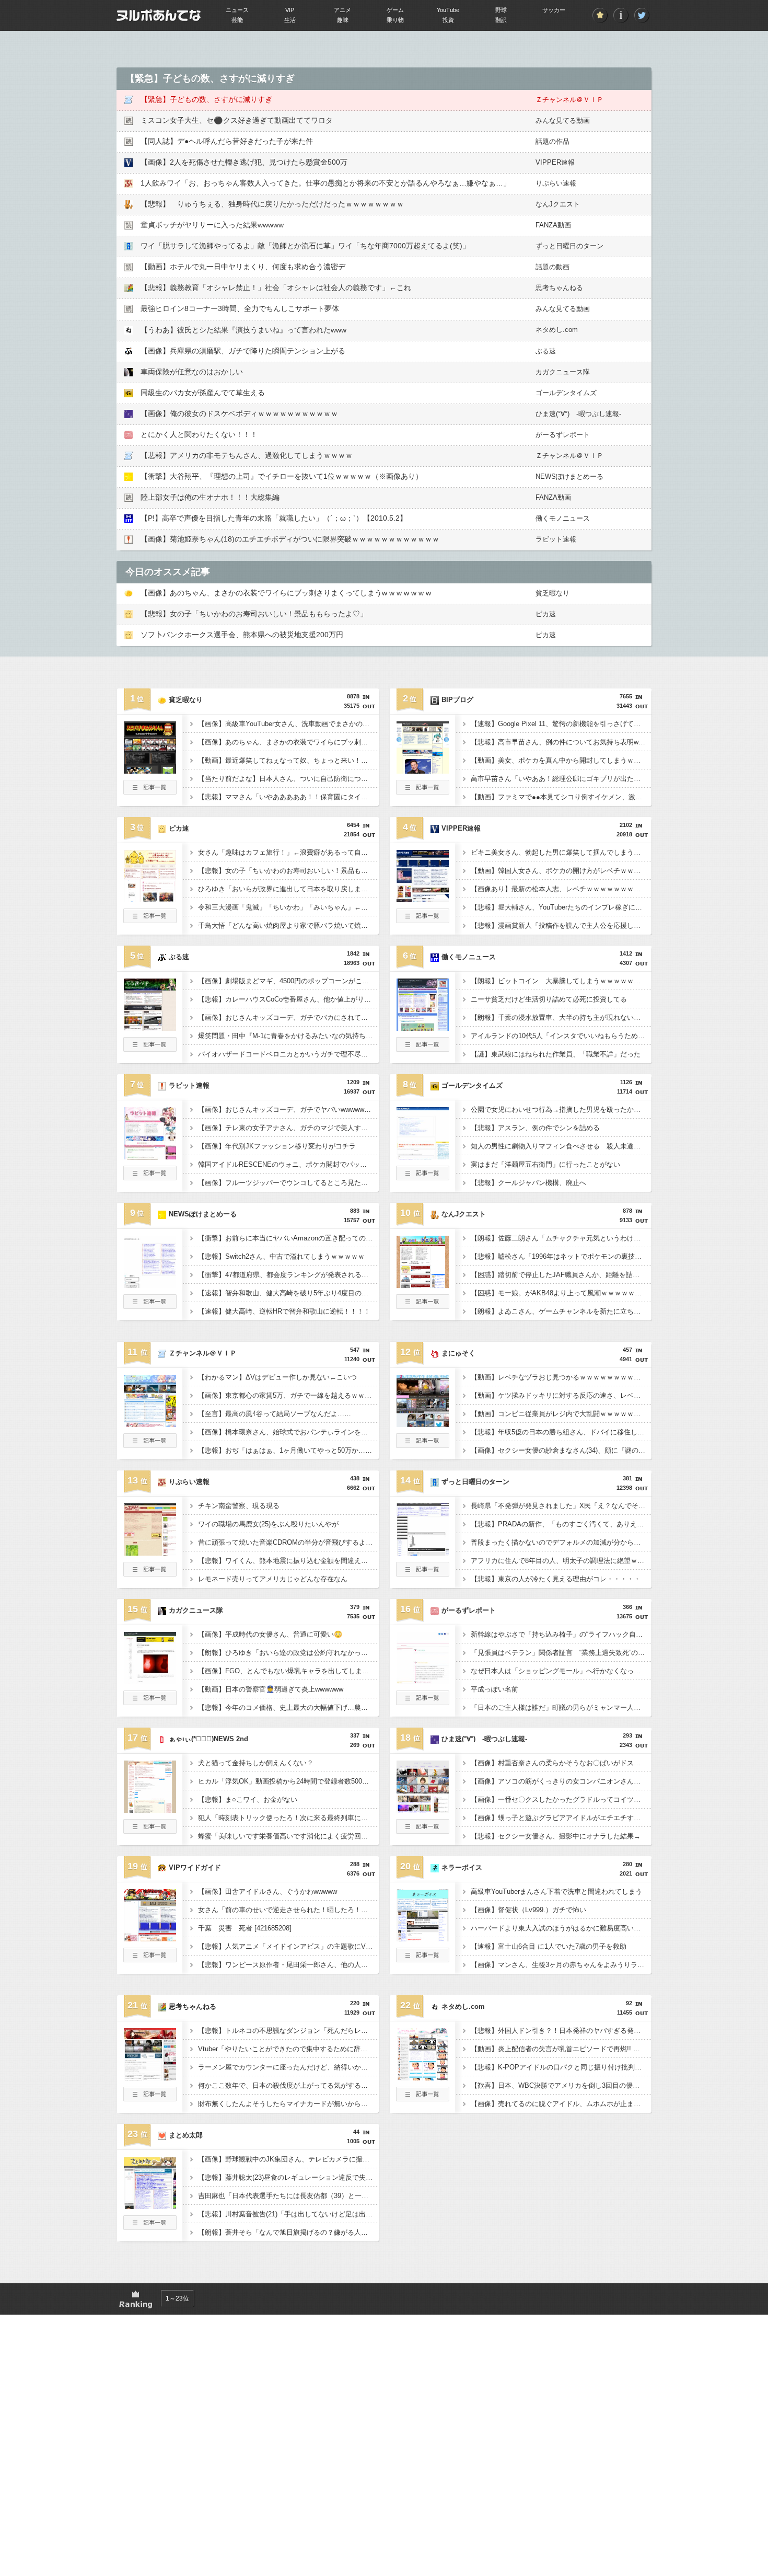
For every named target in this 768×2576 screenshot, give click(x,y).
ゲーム (395, 10)
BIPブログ (457, 700)
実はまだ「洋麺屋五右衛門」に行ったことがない (545, 1164)
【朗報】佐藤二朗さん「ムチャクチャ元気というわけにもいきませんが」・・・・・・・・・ (561, 1238)
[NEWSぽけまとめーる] (150, 1285)
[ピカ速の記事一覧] (150, 920)
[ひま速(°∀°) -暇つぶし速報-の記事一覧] (423, 1831)
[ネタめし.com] (423, 2077)
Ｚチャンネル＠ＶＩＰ (569, 100)
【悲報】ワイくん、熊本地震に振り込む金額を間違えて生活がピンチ (288, 1561)
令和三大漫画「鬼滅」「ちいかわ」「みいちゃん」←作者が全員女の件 (288, 907)
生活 (290, 20)
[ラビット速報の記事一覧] (150, 1177)
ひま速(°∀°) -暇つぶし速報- (578, 414)
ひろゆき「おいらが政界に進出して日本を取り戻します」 (286, 889)
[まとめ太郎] (150, 2206)
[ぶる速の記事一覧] (150, 1049)
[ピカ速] (150, 899)
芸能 (237, 20)
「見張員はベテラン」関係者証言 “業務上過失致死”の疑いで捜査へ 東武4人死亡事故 (561, 1653)
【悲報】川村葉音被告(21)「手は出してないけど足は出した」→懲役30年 (288, 2214)
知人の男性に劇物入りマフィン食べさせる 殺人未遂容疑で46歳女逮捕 (561, 1146)
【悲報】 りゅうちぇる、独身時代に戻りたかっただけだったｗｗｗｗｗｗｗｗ (272, 204)
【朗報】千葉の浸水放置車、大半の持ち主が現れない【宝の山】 (561, 1017)
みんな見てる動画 (563, 120)
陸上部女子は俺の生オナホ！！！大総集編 (210, 497)
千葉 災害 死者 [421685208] (245, 1928)
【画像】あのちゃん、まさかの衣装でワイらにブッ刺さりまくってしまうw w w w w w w (286, 593)
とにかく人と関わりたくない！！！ (199, 434)
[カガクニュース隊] (150, 1681)
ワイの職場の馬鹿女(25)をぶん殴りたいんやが (268, 1524)
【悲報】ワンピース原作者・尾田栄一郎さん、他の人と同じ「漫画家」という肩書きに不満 (288, 1965)
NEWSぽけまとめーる (569, 476)
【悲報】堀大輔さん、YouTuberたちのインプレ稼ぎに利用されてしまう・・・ (561, 907)
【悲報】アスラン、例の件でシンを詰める (535, 1128)
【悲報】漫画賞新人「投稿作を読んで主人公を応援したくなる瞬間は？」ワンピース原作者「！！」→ (561, 925)
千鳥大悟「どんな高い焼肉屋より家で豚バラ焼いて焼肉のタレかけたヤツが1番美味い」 (288, 925)
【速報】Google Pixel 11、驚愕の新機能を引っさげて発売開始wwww (561, 724)
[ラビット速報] (150, 1156)
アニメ (342, 10)
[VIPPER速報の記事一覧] (423, 920)
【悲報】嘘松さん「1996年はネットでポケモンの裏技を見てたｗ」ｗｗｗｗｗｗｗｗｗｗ (561, 1256)
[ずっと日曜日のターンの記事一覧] (423, 1573)
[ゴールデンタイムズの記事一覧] (423, 1177)
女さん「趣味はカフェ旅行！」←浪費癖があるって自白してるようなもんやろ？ (288, 852)
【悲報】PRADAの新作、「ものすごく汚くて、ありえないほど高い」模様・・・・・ (561, 1524)
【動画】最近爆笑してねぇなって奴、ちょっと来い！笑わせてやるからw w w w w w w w (288, 760)
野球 (501, 10)
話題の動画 (552, 267)
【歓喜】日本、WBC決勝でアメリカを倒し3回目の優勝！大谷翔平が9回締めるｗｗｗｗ (561, 2085)
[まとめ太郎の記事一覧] (150, 2227)
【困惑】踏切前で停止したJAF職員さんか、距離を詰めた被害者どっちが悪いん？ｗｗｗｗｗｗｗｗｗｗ (561, 1275)
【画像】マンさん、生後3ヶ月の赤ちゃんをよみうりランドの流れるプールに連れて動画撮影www (561, 1965)
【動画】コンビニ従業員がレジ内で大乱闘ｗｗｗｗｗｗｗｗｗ (561, 1414)
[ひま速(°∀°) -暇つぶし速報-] (423, 1810)
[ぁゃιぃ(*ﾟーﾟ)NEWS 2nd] (150, 1810)
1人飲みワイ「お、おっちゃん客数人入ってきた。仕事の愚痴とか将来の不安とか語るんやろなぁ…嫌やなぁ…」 (325, 183)
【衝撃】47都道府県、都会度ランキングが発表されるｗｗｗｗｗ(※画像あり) (288, 1275)
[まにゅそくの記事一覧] (423, 1445)
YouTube (448, 10)
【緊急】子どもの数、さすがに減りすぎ (206, 99)
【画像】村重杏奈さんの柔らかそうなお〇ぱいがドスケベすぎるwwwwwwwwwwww (561, 1763)
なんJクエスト (558, 204)
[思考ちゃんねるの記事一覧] (150, 2098)
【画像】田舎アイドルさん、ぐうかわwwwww (267, 1891)
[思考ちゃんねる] (150, 2077)
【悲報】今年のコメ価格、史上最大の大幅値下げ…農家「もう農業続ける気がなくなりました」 (288, 1707)
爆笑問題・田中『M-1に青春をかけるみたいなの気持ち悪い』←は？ (288, 1036)
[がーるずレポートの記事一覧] (423, 1702)
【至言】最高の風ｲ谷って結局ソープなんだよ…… (275, 1414)
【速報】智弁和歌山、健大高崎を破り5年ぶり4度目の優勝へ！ (288, 1293)
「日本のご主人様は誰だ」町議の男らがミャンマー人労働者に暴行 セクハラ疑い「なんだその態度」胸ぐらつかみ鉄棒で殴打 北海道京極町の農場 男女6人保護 (561, 1707)
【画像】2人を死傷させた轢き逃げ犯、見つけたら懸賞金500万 (244, 162)
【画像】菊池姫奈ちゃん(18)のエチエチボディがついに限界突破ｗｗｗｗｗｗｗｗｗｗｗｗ (290, 539)
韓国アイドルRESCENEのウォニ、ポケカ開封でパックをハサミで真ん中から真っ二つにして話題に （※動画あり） (288, 1164)
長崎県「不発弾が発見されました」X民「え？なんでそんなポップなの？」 (561, 1506)
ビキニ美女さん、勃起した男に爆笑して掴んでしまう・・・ (561, 852)
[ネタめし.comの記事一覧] (423, 2098)
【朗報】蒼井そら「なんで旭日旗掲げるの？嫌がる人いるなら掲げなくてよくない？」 (288, 2232)
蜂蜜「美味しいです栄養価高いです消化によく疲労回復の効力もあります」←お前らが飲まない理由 (288, 1836)
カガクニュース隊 (563, 372)
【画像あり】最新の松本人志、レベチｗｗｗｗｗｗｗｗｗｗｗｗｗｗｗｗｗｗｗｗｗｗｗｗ (561, 889)
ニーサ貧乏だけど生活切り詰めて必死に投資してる (549, 999)
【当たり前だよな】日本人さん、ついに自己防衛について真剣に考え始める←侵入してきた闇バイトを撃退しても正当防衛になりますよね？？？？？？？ (288, 779)
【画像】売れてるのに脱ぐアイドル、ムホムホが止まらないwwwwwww (561, 2104)
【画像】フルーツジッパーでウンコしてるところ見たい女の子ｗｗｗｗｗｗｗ (288, 1183)
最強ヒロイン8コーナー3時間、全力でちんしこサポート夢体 (240, 308)
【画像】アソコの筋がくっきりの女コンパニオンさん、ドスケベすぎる (561, 1781)
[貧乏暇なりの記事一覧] (150, 791)
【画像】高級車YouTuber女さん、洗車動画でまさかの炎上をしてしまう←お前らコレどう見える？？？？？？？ (288, 724)
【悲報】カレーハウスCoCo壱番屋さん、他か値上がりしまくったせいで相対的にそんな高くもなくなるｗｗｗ (288, 999)
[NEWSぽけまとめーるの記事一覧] (150, 1306)
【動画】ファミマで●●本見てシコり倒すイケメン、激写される (561, 797)
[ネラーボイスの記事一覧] (423, 1959)
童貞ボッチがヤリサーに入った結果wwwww (212, 225)
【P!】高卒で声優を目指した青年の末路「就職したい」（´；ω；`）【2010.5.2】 (274, 518)
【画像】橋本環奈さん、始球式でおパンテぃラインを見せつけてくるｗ (288, 1432)
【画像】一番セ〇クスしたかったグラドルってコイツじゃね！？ (561, 1799)
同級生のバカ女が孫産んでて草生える (203, 393)
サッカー (554, 10)
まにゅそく (458, 1353)
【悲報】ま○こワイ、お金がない (248, 1799)
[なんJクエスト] (423, 1285)
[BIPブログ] (423, 770)
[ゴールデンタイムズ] (423, 1156)
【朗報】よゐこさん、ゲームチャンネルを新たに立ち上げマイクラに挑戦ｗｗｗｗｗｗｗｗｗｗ (561, 1311)
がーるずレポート (563, 435)
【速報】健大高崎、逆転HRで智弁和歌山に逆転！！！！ (284, 1311)
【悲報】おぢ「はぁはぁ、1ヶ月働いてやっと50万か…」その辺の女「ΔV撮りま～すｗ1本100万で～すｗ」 (288, 1450)
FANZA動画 (553, 225)
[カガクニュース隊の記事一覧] (150, 1702)
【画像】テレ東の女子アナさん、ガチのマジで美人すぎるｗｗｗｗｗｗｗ (288, 1128)
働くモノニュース (563, 518)
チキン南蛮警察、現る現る (239, 1506)
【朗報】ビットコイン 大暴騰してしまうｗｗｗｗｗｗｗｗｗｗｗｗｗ (561, 981)
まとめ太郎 (186, 2135)
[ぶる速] (150, 1028)
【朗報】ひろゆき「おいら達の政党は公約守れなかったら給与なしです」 (288, 1653)
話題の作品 (552, 141)
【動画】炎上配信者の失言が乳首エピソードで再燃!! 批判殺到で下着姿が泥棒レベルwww (561, 2049)
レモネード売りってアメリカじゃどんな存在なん (273, 1579)
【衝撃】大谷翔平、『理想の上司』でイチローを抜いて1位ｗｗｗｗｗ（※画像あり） (282, 476)
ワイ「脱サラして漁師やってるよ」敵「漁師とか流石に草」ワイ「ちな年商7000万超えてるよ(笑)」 (305, 246)
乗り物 (395, 20)
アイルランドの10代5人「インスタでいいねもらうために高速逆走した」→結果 (561, 1036)
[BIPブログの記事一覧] (423, 791)
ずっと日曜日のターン (569, 246)
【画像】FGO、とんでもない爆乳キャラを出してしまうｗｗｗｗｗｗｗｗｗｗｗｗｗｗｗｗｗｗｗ (288, 1671)
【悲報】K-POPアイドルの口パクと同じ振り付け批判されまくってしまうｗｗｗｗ (561, 2067)
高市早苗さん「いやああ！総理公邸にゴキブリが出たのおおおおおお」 (561, 779)
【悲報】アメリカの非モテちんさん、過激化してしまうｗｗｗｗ (247, 455)
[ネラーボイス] (423, 1938)
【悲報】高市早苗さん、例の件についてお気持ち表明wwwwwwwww (561, 742)
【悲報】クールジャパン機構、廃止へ (528, 1183)
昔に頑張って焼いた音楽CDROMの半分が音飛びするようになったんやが (288, 1542)
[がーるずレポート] (423, 1681)
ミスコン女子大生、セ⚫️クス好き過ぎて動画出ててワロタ (237, 120)
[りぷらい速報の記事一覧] (150, 1573)
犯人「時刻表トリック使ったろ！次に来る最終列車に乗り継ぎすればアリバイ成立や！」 (288, 1818)
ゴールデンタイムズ (566, 393)
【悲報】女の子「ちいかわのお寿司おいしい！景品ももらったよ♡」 (254, 614)
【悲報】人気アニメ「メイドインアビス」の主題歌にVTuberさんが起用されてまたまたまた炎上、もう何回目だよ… (288, 1946)
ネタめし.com (557, 330)
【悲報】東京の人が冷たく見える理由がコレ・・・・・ (556, 1579)
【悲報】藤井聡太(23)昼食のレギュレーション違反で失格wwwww (288, 2177)
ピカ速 (546, 614)
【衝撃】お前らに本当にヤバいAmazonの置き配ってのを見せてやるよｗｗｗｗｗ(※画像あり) (288, 1238)
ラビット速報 (556, 539)
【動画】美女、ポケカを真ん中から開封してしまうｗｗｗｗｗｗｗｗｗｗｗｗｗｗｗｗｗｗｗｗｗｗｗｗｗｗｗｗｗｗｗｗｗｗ (561, 760)
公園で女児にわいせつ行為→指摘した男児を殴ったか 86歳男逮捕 (561, 1109)
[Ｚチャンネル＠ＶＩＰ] (150, 1424)
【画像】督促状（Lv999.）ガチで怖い (528, 1910)
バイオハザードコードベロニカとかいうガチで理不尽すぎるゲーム (288, 1054)
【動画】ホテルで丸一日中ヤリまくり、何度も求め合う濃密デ (243, 267)
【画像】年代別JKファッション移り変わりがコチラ (277, 1146)
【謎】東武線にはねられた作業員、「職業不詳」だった (556, 1054)
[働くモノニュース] (423, 1028)
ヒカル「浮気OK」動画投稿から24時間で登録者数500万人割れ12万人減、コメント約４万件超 (288, 1781)
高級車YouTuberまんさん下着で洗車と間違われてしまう (556, 1891)
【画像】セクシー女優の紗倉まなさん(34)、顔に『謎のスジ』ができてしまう (561, 1450)
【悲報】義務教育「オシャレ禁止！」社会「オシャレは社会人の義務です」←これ (276, 287)
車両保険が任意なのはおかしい (192, 372)
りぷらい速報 (556, 183)
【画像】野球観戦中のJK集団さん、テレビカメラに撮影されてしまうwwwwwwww (288, 2159)
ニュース (237, 10)
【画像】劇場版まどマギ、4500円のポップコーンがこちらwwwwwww (288, 981)
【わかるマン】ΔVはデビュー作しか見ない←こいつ (277, 1377)
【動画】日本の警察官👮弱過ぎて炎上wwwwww (271, 1689)
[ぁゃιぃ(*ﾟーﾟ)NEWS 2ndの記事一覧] (150, 1831)
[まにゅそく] (423, 1424)
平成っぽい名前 (494, 1689)
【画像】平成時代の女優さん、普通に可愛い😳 (270, 1634)
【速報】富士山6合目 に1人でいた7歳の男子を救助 (549, 1946)
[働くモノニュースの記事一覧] (423, 1049)
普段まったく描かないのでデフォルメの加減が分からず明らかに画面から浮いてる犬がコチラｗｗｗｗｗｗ (561, 1542)
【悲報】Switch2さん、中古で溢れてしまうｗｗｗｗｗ (281, 1256)
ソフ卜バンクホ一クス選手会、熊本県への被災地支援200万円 (242, 635)
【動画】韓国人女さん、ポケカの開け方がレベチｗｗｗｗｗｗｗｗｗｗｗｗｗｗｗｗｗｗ (561, 871)
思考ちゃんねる (559, 288)
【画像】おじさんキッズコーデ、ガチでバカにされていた (286, 1017)
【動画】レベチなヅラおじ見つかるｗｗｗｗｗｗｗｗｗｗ (559, 1377)
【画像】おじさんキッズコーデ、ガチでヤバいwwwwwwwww (288, 1109)
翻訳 (501, 20)
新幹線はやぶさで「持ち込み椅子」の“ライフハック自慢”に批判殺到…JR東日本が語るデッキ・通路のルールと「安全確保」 (561, 1634)
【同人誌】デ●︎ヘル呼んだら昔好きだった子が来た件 (227, 141)
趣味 (343, 20)
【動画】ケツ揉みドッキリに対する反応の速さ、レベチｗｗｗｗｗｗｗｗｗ (561, 1395)
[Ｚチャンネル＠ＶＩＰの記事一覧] (150, 1445)
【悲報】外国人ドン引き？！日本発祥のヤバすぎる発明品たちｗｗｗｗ (561, 2031)
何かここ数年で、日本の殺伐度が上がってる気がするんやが (288, 2085)
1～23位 (177, 2298)
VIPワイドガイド (195, 1867)
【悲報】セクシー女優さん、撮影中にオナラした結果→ (556, 1836)
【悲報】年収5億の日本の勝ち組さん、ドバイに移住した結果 (561, 1432)
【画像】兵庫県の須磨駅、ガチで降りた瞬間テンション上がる (243, 351)
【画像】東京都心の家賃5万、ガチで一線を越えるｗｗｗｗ (288, 1395)
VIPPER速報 (555, 162)
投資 (448, 20)
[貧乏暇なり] (150, 770)
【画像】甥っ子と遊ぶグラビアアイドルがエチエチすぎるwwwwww (561, 1818)
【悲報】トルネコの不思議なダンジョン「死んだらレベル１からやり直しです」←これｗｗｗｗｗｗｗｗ (288, 2031)
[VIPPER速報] (423, 899)
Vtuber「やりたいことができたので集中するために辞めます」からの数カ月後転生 (288, 2049)
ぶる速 (546, 351)
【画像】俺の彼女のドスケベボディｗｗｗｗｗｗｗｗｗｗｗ (239, 413)
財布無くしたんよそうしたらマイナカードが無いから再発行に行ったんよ (288, 2104)
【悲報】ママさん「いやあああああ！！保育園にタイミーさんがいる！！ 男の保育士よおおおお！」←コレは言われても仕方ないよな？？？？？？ (288, 797)
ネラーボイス (462, 1867)
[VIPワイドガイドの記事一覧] (150, 1959)
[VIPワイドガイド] (150, 1938)
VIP (290, 10)
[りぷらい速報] (150, 1552)
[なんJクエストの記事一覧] (423, 1306)
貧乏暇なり (552, 593)
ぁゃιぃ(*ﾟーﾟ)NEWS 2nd (208, 1739)
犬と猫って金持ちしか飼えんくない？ (256, 1763)
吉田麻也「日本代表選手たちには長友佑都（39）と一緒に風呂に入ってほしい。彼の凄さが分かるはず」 (288, 2196)
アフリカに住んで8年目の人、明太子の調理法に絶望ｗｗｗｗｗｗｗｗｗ (561, 1561)
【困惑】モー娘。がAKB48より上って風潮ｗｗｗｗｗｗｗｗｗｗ (561, 1293)
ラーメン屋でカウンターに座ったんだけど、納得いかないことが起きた (288, 2067)
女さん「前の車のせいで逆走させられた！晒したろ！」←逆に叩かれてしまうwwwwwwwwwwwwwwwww (288, 1910)
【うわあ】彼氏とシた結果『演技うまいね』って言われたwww (243, 330)
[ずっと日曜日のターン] (423, 1552)
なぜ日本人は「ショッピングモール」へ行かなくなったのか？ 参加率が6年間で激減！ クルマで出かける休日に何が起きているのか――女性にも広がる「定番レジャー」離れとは (561, 1671)
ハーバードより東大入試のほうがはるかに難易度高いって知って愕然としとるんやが (561, 1928)
